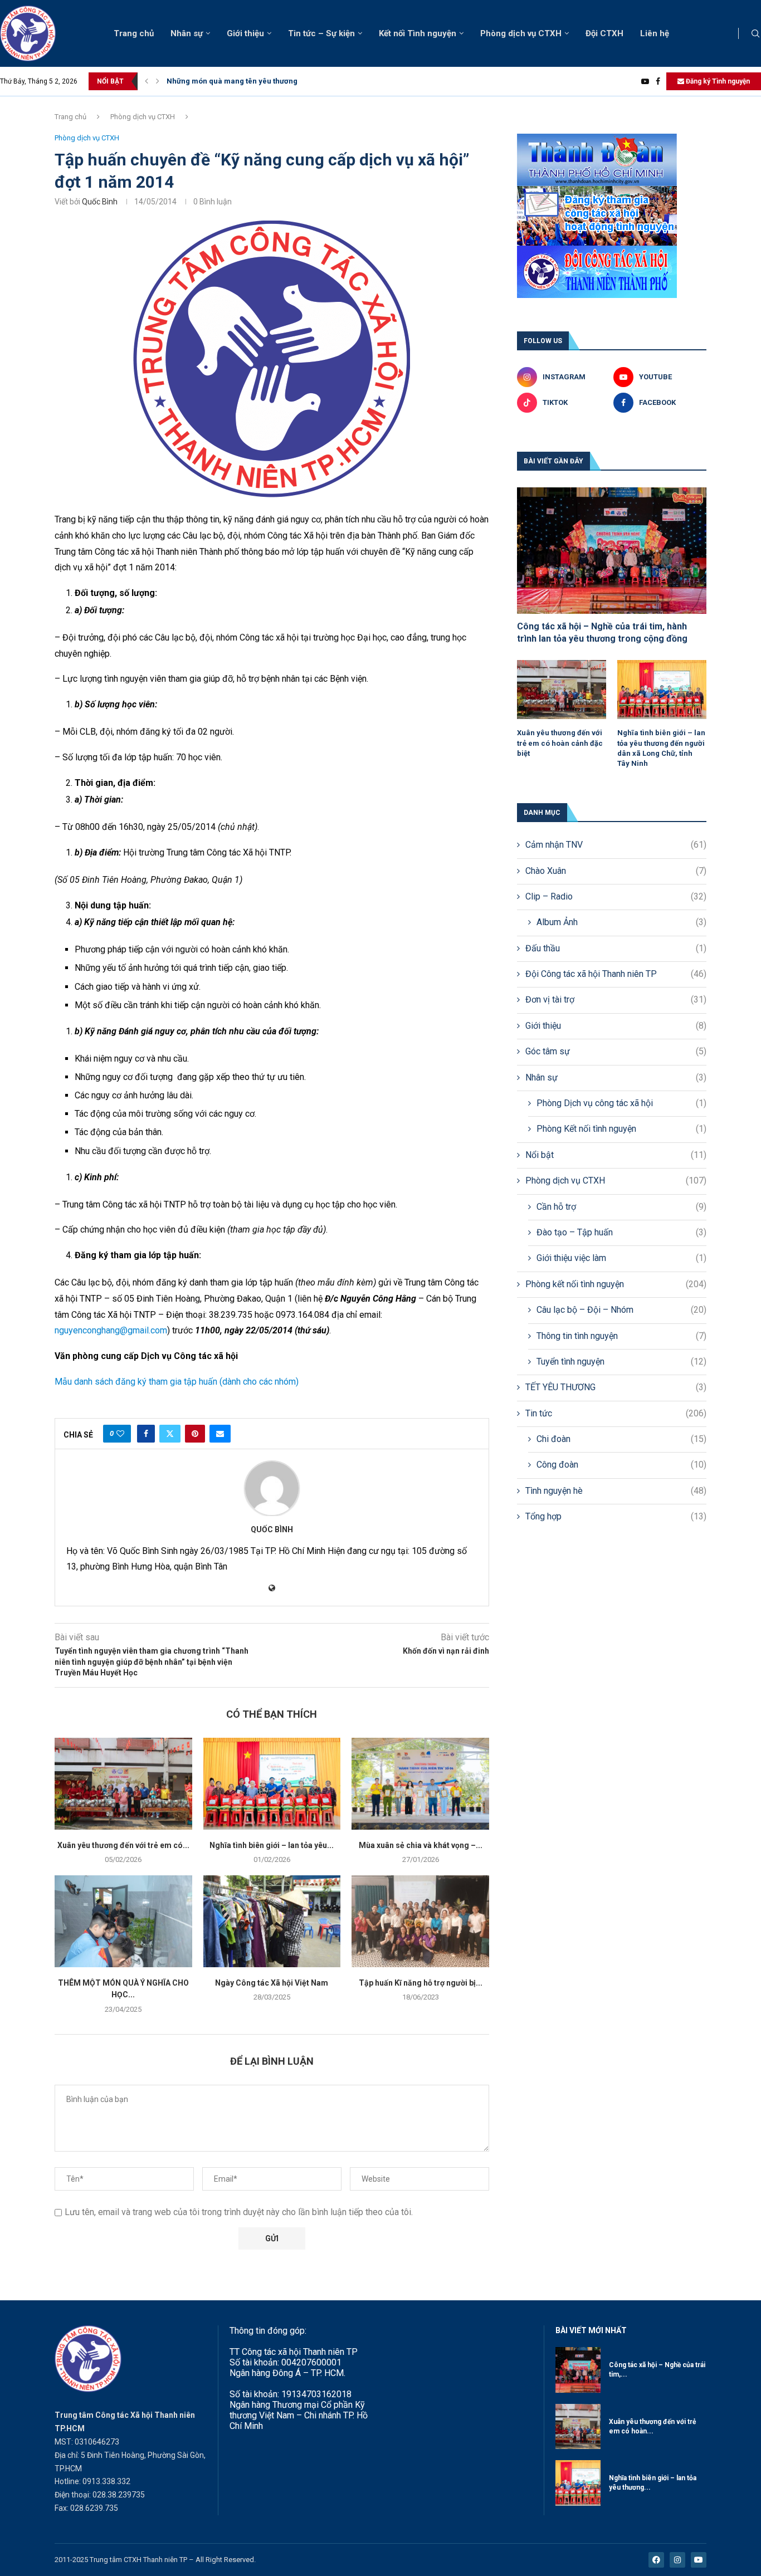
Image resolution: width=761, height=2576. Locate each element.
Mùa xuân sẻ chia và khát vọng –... (421, 1845)
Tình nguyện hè (616, 1491)
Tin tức (616, 1413)
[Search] (755, 34)
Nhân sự (187, 33)
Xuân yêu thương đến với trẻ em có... (123, 1845)
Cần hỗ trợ (621, 1207)
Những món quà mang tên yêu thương (232, 81)
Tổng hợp (616, 1516)
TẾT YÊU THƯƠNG (616, 1387)
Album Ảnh (621, 922)
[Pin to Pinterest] (195, 1434)
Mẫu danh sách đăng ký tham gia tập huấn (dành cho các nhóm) (177, 1382)
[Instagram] (677, 2560)
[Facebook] (658, 81)
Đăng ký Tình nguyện (717, 81)
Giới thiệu (245, 33)
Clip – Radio (616, 896)
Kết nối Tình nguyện (418, 33)
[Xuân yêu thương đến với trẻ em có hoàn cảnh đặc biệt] (123, 1783)
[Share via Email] (220, 1434)
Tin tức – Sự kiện (321, 33)
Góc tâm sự (616, 1051)
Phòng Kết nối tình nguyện (621, 1129)
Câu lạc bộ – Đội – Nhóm (621, 1310)
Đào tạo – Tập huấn (621, 1232)
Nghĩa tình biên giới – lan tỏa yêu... (272, 1845)
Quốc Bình (100, 202)
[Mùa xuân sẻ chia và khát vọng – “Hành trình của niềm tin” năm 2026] (420, 1783)
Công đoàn (621, 1465)
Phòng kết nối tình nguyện (616, 1284)
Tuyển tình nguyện (621, 1362)
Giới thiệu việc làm (621, 1258)
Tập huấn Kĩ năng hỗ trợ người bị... (421, 1983)
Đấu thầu (616, 948)
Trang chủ (134, 33)
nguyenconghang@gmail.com (111, 1330)
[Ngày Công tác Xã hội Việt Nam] (272, 1921)
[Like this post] (120, 1434)
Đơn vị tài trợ (616, 999)
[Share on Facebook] (146, 1434)
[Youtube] (645, 81)
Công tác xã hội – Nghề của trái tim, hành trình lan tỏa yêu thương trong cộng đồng (602, 632)
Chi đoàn (621, 1439)
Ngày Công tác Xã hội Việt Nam (272, 1983)
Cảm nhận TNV (616, 845)
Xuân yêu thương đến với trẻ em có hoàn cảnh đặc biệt (560, 743)
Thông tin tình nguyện (621, 1336)
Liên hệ (655, 33)
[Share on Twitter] (170, 1434)
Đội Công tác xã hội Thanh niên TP (616, 974)
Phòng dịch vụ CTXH (521, 33)
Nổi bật (616, 1155)
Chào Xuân (616, 871)
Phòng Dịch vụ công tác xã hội (621, 1103)
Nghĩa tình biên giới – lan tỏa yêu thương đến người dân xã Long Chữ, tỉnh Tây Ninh (661, 748)
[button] (147, 81)
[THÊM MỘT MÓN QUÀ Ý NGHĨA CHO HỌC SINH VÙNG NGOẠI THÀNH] (123, 1921)
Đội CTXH (604, 33)
